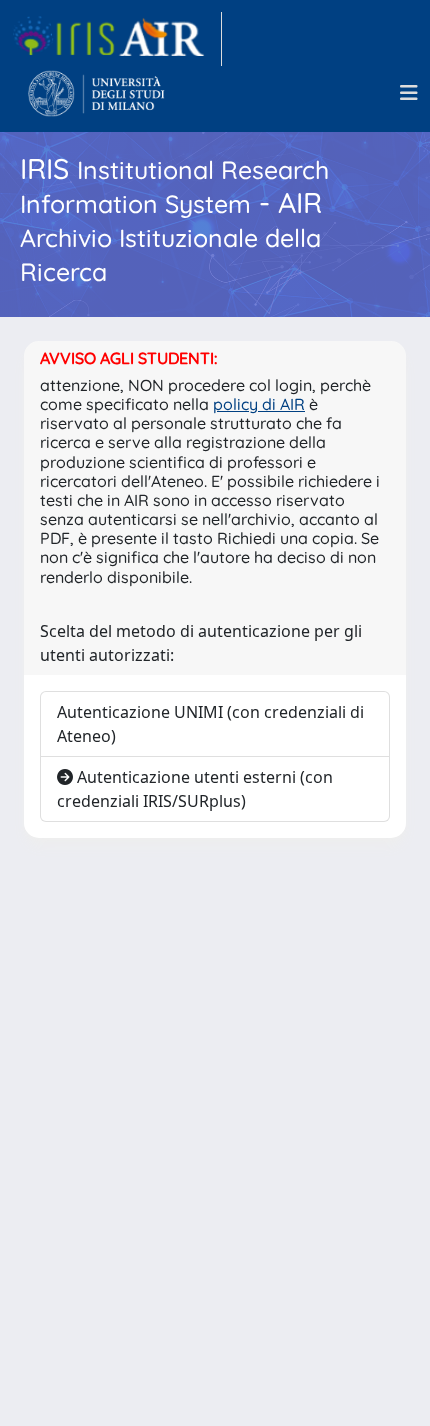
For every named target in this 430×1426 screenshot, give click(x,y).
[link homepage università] (96, 93)
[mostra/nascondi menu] (409, 93)
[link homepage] (117, 39)
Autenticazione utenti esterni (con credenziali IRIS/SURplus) (195, 789)
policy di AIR (259, 404)
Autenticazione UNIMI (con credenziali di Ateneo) (210, 724)
